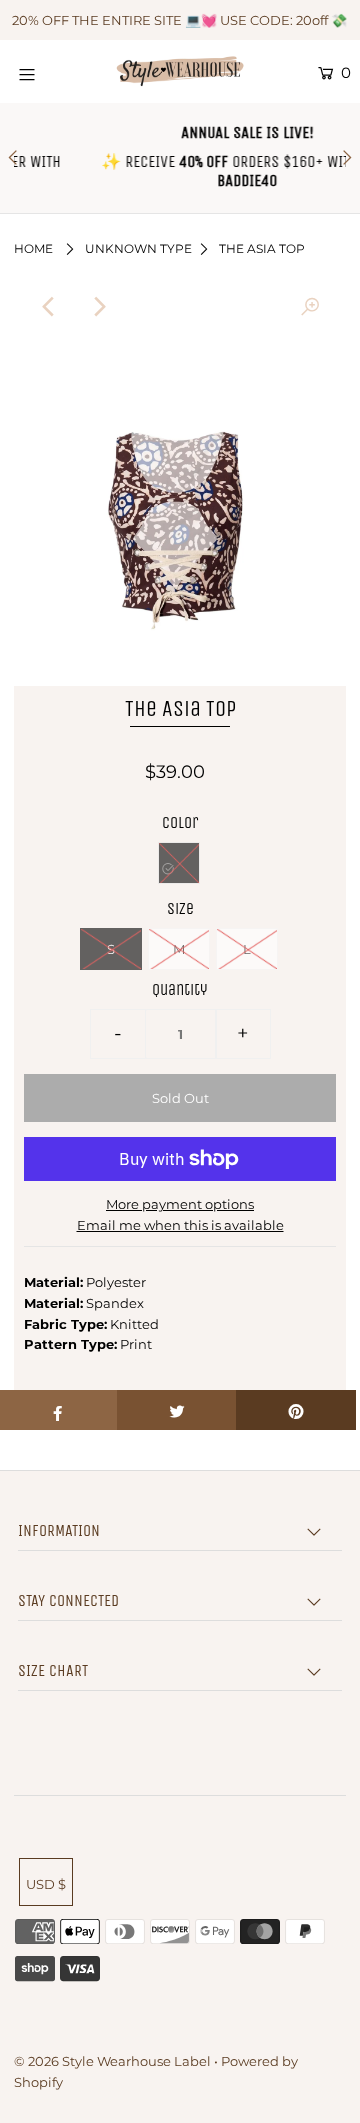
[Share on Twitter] (177, 1410)
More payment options (180, 1204)
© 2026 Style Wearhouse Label (112, 2061)
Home (33, 248)
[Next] (99, 307)
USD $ (46, 1884)
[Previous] (50, 307)
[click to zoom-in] (310, 307)
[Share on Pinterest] (296, 1410)
